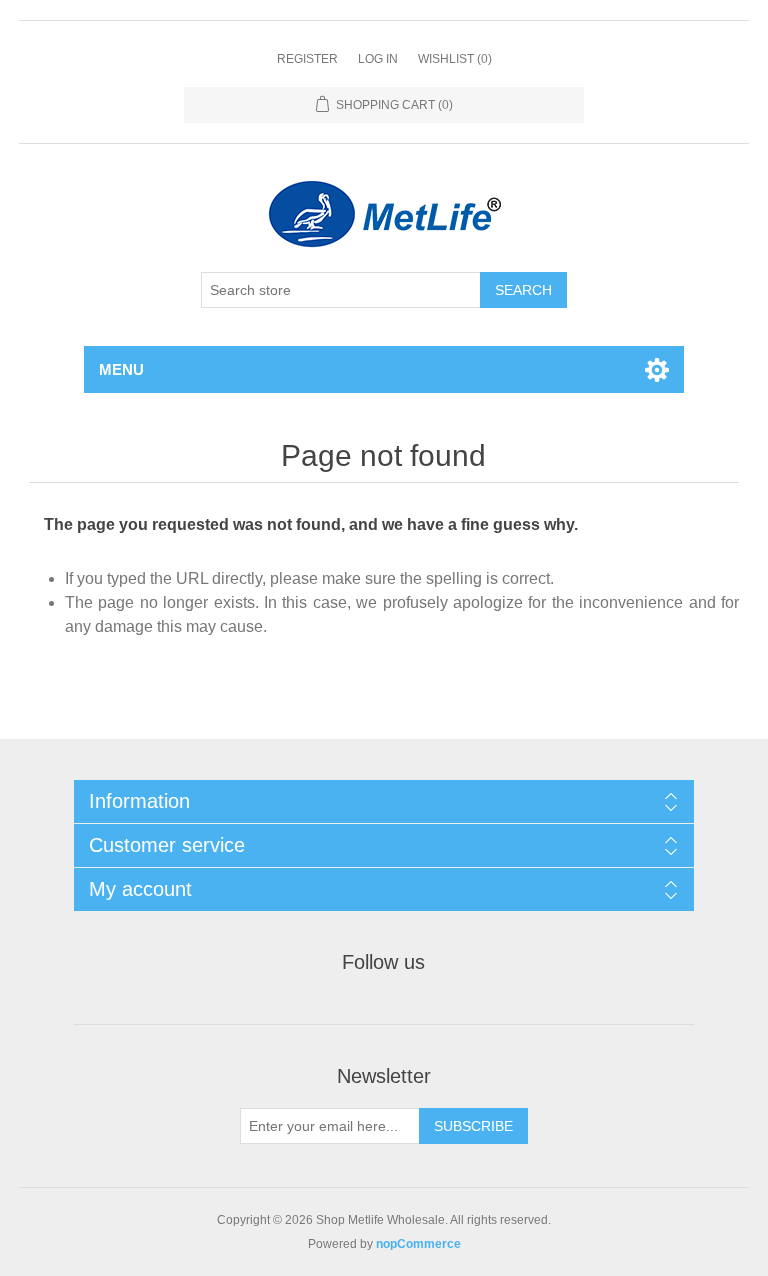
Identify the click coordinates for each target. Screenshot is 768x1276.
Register (307, 59)
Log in (378, 59)
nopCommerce (418, 1244)
